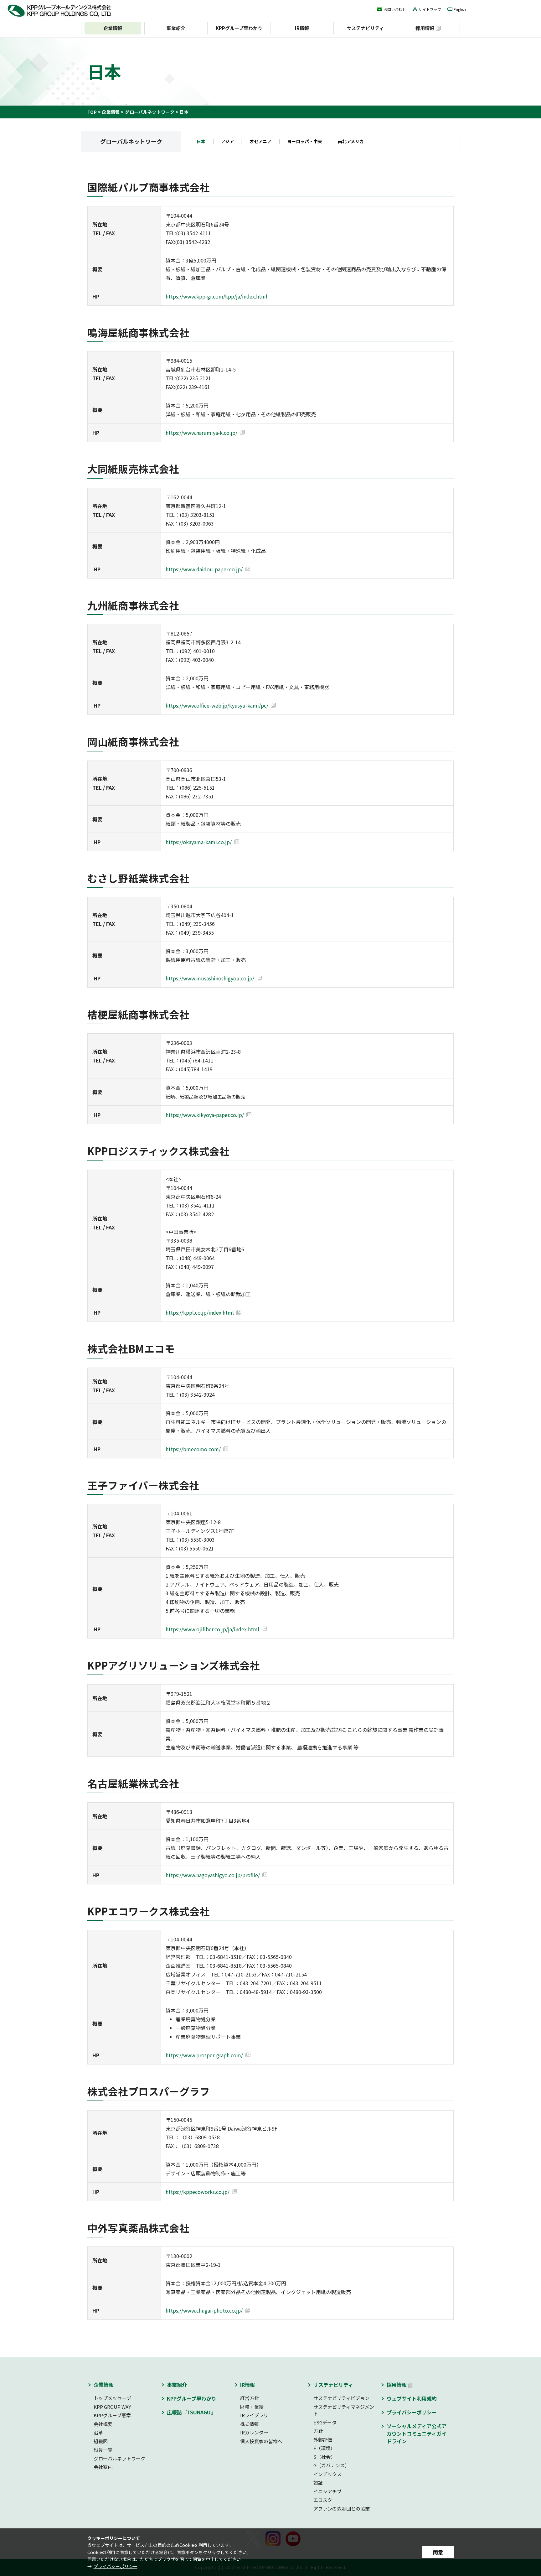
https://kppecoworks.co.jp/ (198, 2192)
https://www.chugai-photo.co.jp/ (204, 2310)
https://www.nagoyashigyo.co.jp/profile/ (213, 1875)
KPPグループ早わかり (239, 28)
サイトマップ (430, 9)
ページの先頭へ (471, 2373)
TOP (92, 112)
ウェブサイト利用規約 (412, 2398)
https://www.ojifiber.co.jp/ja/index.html (212, 1629)
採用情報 (425, 28)
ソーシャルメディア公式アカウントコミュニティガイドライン (417, 2433)
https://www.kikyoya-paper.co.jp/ (205, 1115)
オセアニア (260, 142)
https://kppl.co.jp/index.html (200, 1312)
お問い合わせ (395, 9)
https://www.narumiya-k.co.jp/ (201, 433)
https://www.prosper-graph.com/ (204, 2055)
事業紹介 (176, 28)
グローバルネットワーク (150, 112)
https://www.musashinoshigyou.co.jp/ (210, 978)
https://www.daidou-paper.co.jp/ (204, 569)
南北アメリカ (351, 142)
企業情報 (111, 112)
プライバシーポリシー (116, 2566)
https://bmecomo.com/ (193, 1449)
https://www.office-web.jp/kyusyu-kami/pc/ (217, 705)
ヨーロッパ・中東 (305, 142)
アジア (227, 142)
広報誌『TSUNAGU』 (191, 2412)
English (460, 9)
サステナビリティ (365, 28)
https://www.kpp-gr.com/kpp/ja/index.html (216, 296)
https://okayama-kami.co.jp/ (199, 842)
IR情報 (302, 28)
